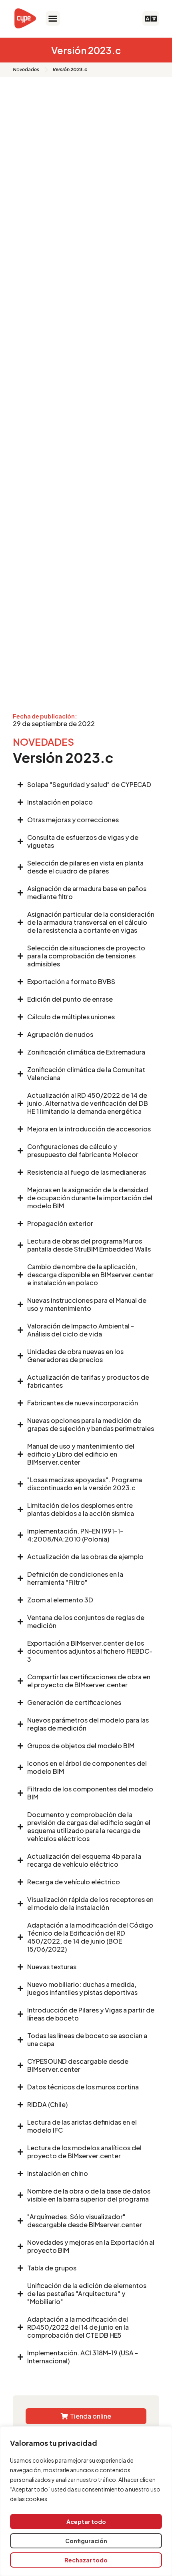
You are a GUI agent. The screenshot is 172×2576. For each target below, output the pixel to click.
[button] (53, 18)
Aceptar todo (86, 2522)
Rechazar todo (86, 2560)
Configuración (86, 2541)
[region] (86, 2501)
